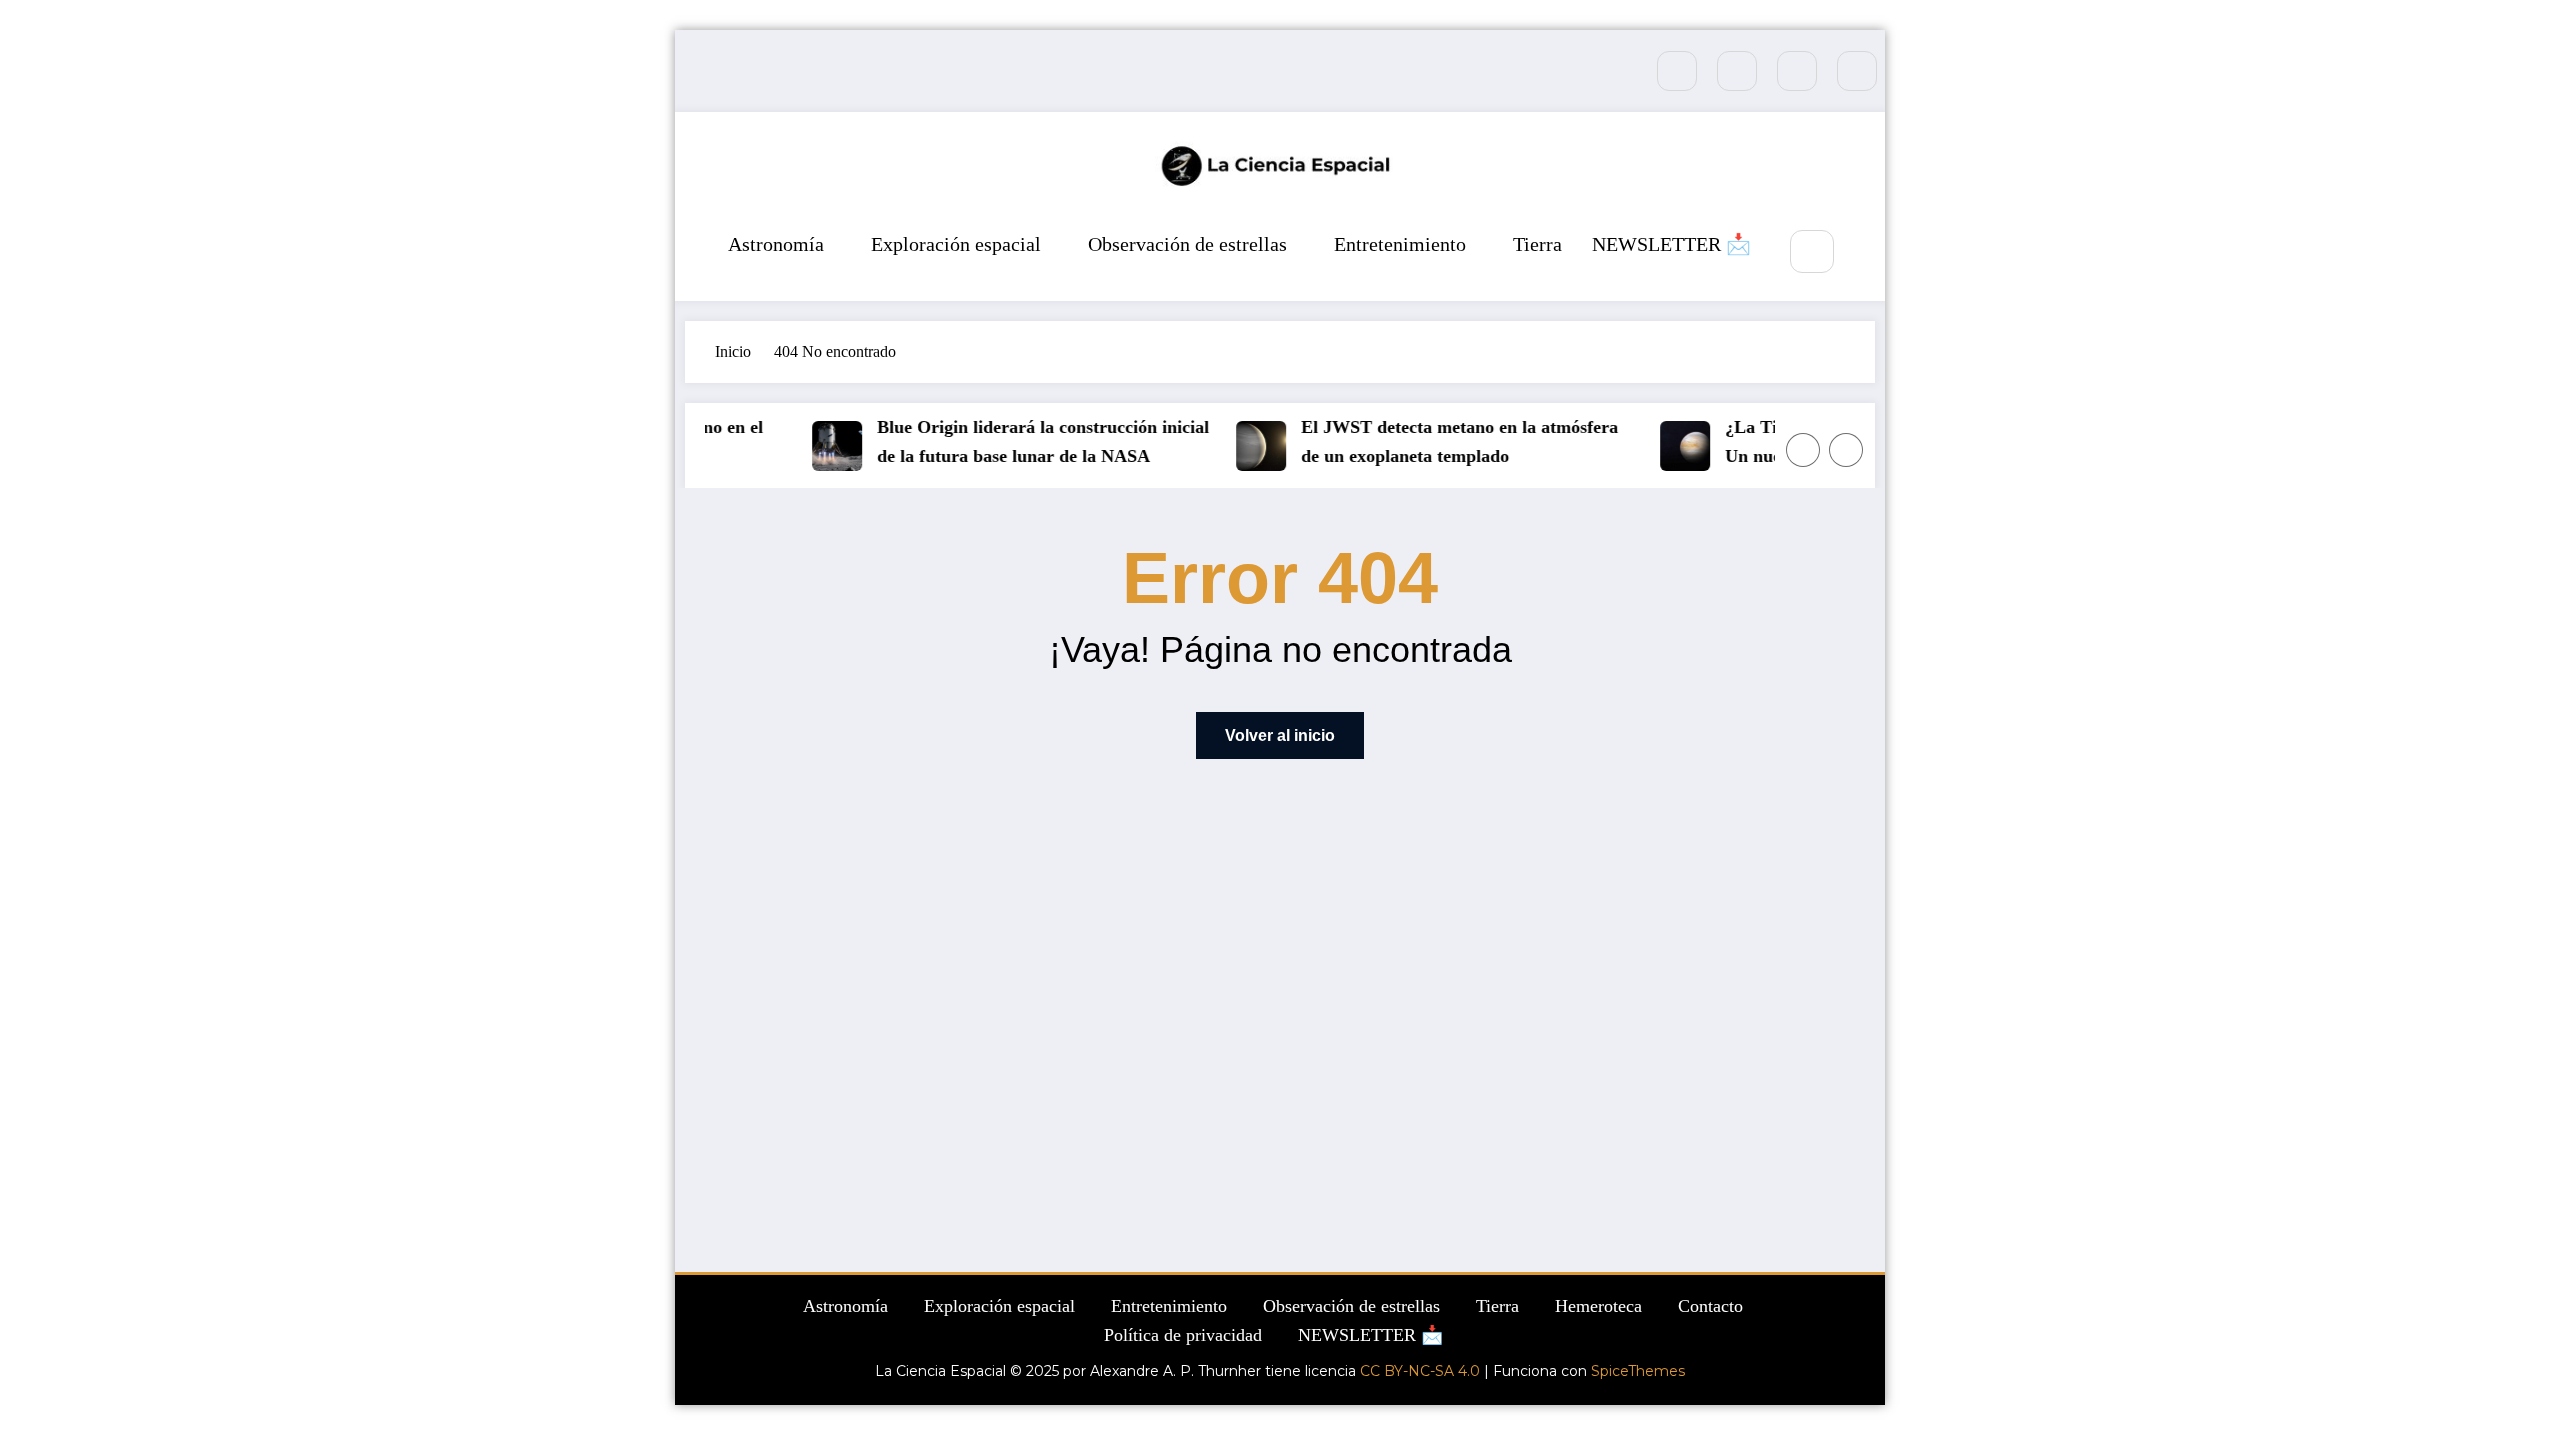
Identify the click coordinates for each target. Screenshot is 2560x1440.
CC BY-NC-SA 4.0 (1420, 1371)
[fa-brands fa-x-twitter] (1737, 71)
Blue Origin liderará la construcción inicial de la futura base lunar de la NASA (1029, 441)
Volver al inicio (1280, 735)
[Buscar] (1811, 251)
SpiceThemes (1638, 1371)
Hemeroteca (1598, 1306)
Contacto (1710, 1306)
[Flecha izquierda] (1803, 450)
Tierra (1537, 244)
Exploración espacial (956, 244)
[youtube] (1857, 71)
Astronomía (776, 244)
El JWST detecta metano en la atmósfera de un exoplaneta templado (1445, 441)
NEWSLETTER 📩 (1671, 244)
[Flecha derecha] (1846, 450)
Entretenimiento (1400, 244)
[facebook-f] (1677, 71)
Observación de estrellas (1187, 244)
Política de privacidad (1183, 1335)
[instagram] (1797, 71)
